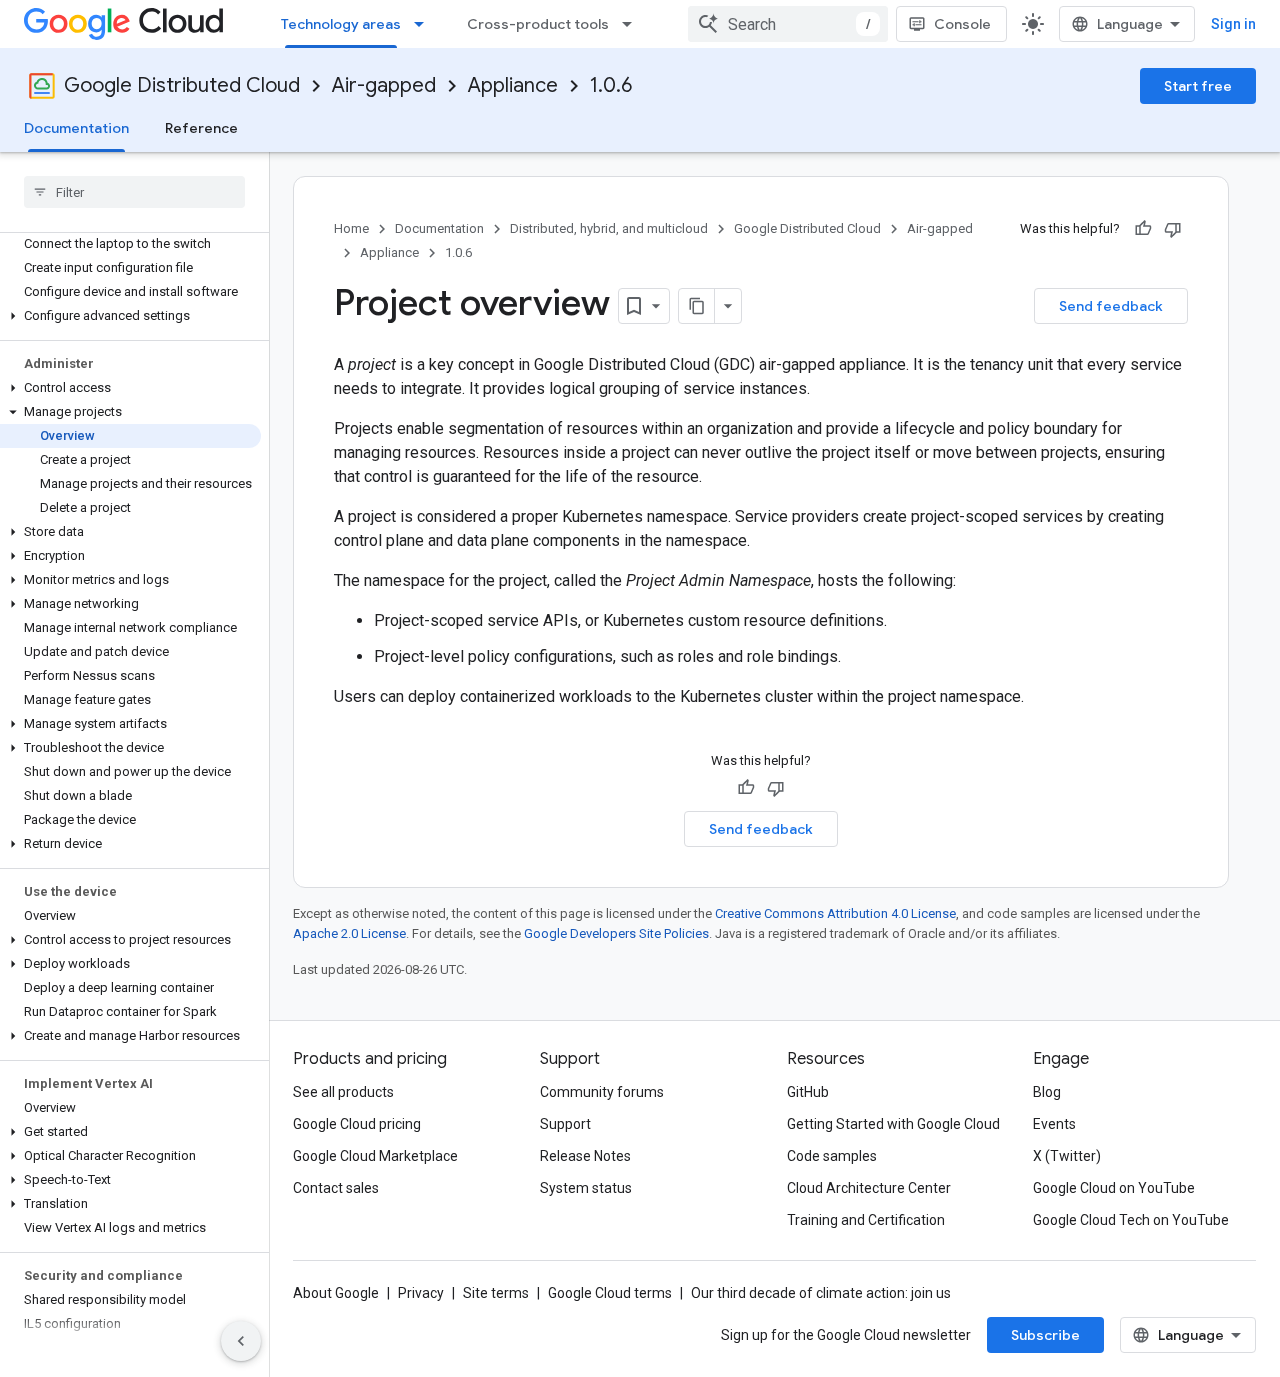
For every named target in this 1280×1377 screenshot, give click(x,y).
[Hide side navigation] (241, 1341)
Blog (1047, 1092)
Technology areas (341, 24)
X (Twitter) (1067, 1156)
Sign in (1233, 24)
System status (586, 1188)
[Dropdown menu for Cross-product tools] (633, 24)
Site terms (496, 1293)
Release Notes (585, 1156)
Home (351, 228)
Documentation (76, 128)
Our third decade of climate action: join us (821, 1293)
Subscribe (1045, 1335)
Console (962, 24)
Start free (1198, 86)
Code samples (832, 1156)
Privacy (421, 1293)
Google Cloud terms (610, 1293)
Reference (201, 128)
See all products (343, 1092)
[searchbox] (134, 192)
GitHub (808, 1092)
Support (565, 1124)
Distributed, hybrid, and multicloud (609, 228)
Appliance (513, 85)
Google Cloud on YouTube (1114, 1188)
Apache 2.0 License (349, 933)
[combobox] (788, 24)
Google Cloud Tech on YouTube (1131, 1220)
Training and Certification (866, 1220)
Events (1054, 1124)
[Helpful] (1143, 229)
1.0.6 (611, 85)
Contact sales (336, 1188)
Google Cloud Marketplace (375, 1156)
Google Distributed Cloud (182, 85)
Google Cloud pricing (357, 1124)
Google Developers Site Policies (616, 933)
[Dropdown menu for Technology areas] (425, 24)
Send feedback (1111, 306)
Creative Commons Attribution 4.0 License (835, 913)
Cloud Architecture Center (869, 1188)
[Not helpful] (1173, 229)
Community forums (602, 1092)
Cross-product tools (538, 24)
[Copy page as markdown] (697, 306)
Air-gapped (384, 85)
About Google (336, 1293)
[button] (130, 316)
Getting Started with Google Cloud (893, 1124)
